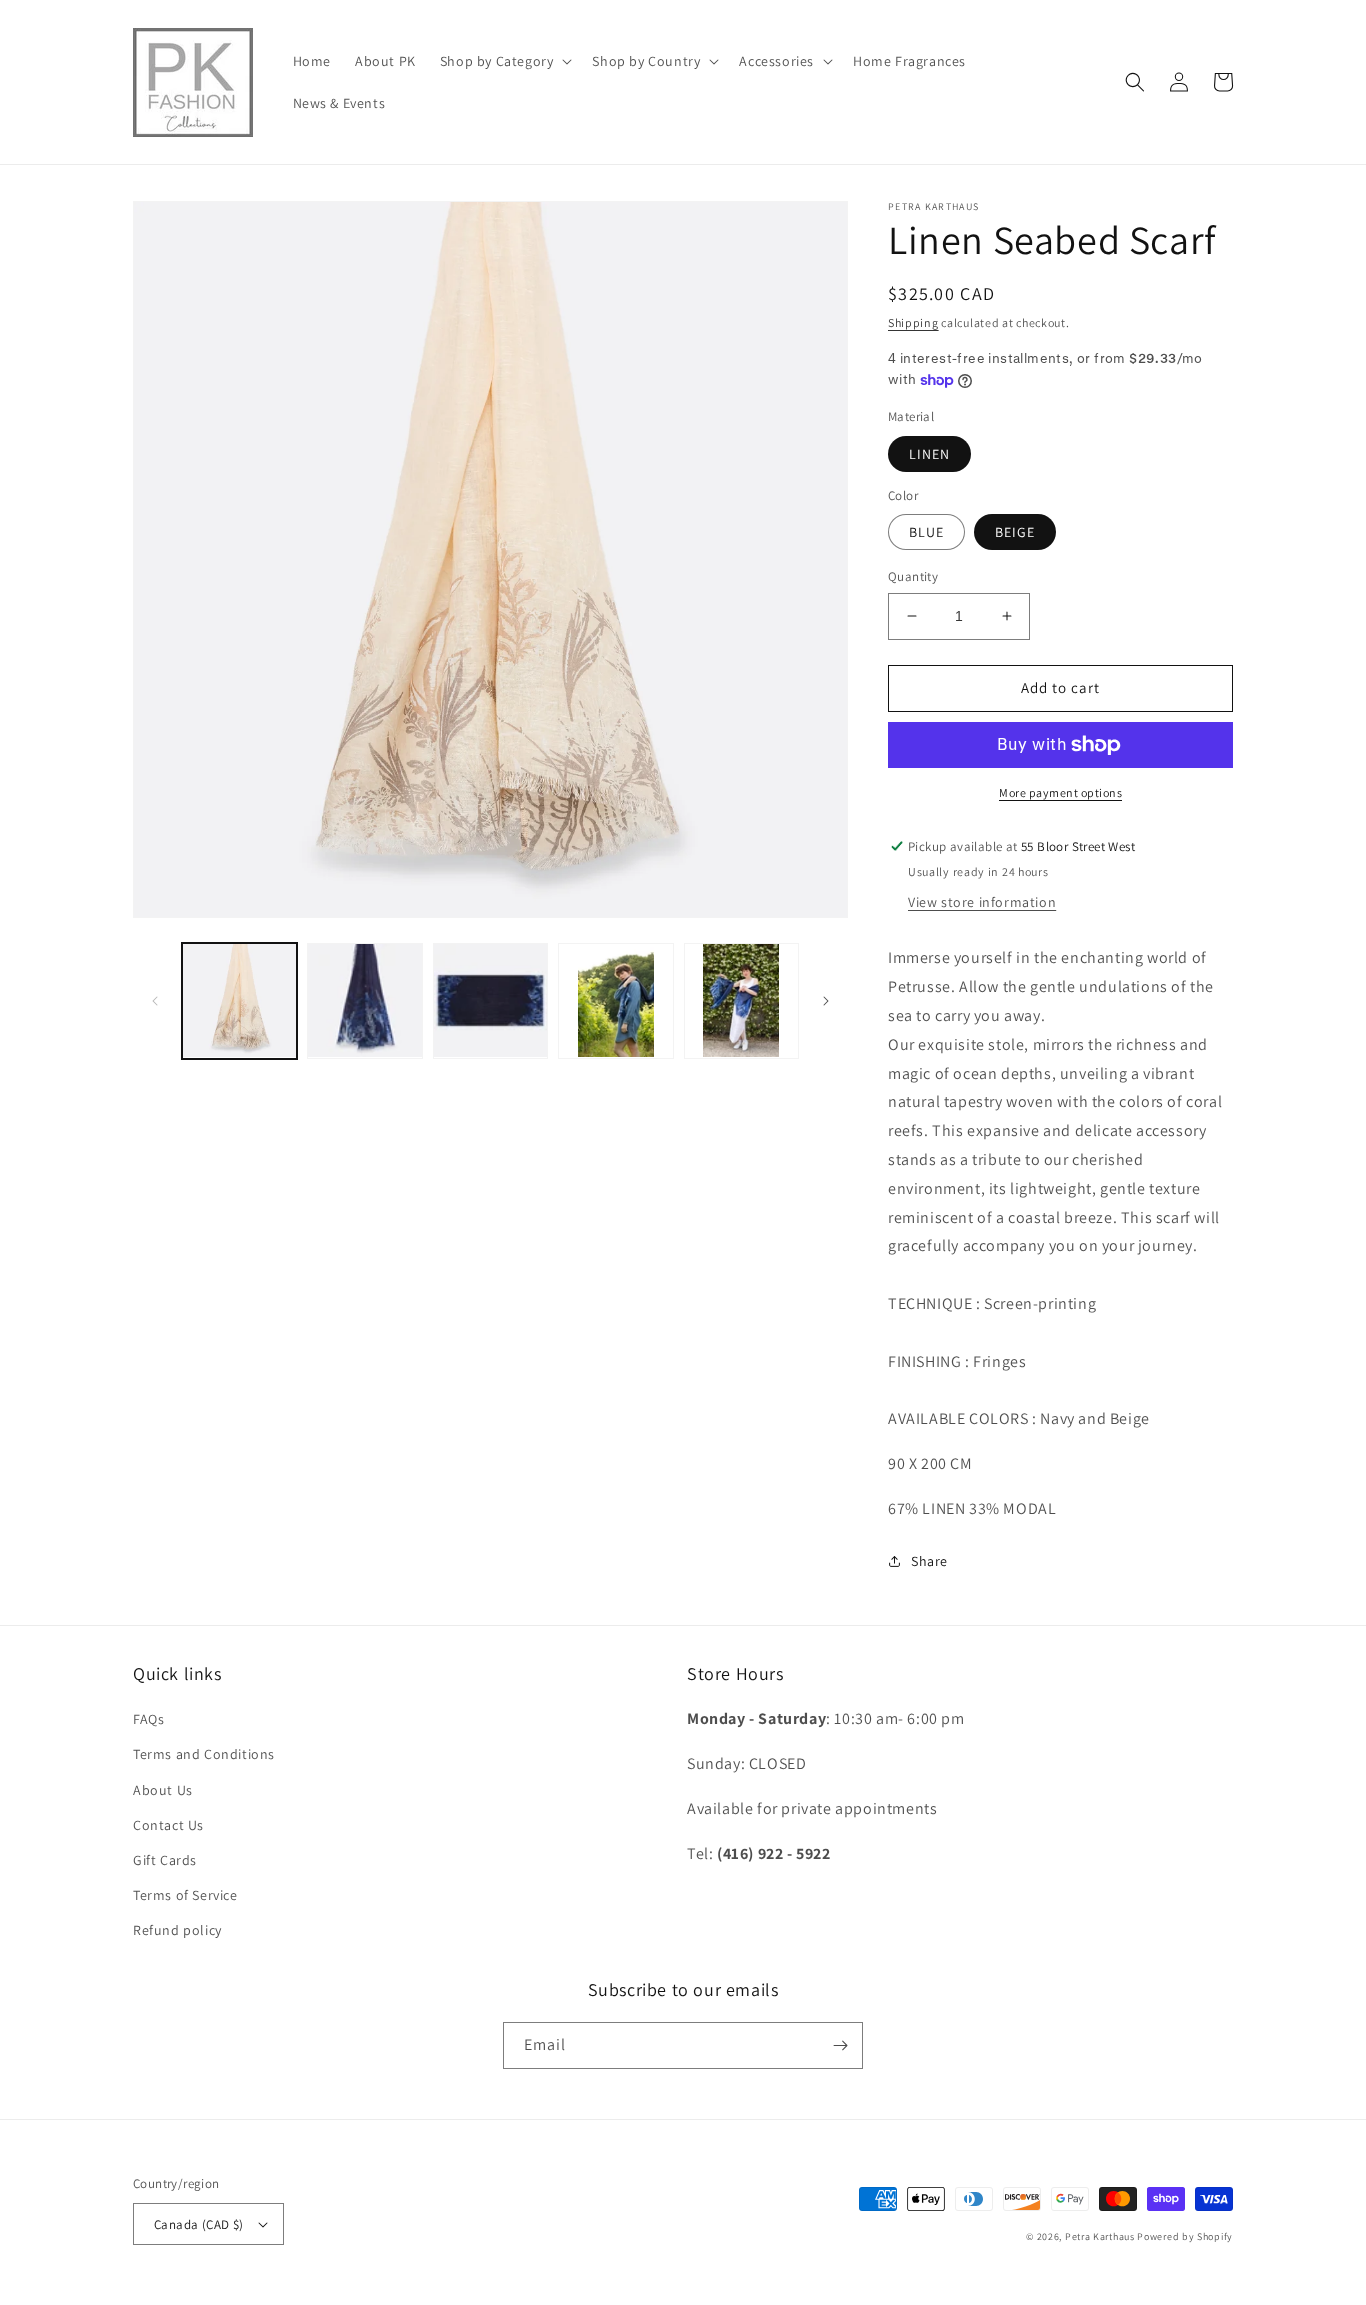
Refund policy (177, 1930)
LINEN (929, 454)
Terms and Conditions (204, 1754)
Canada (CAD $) (199, 2224)
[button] (504, 61)
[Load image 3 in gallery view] (490, 1000)
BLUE (926, 532)
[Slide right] (826, 1001)
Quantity (913, 576)
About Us (163, 1790)
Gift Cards (165, 1860)
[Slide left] (155, 1001)
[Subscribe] (840, 2045)
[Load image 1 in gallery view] (239, 1000)
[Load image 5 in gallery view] (741, 1000)
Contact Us (168, 1825)
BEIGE (1015, 532)
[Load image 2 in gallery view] (364, 1000)
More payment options (1060, 792)
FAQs (148, 1719)
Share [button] (929, 1561)
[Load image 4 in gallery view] (615, 1000)
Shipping (913, 322)
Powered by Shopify (1185, 2236)
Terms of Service (185, 1895)
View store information (982, 902)
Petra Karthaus (1100, 2236)
